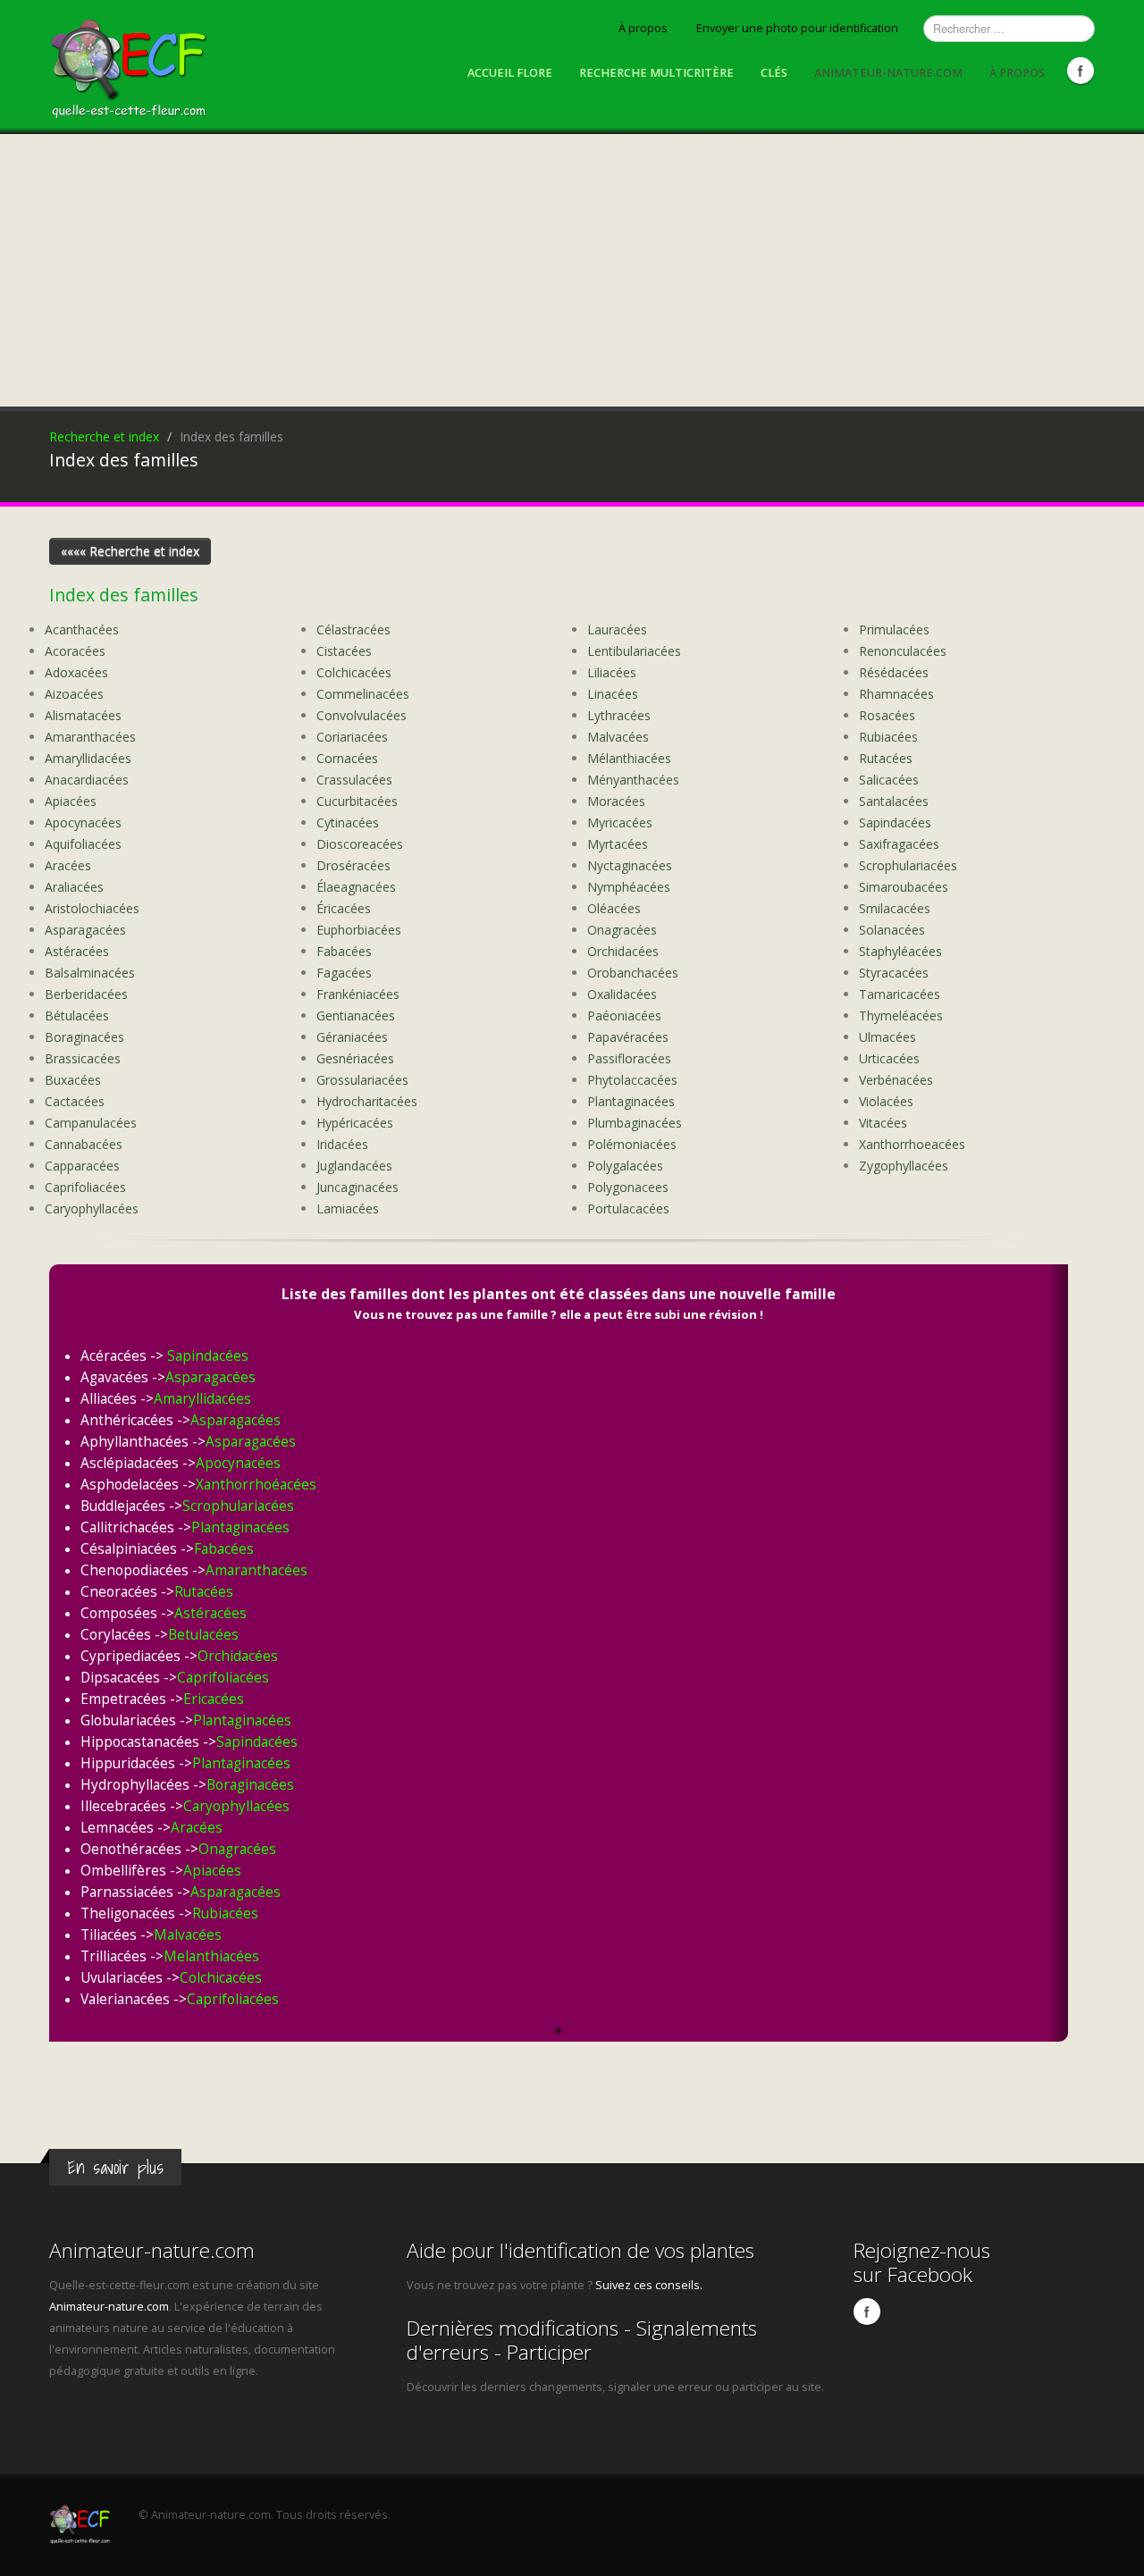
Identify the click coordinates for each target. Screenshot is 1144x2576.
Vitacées (883, 1123)
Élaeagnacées (356, 887)
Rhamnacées (896, 694)
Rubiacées (888, 737)
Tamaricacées (900, 994)
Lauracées (617, 629)
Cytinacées (348, 822)
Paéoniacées (624, 1015)
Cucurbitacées (357, 801)
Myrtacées (618, 844)
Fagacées (344, 973)
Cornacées (347, 758)
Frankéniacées (358, 994)
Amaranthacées (90, 737)
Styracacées (894, 973)
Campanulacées (91, 1123)
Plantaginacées (631, 1101)
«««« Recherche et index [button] (130, 551)
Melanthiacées (211, 1956)
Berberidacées (86, 994)
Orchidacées (623, 951)
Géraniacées (352, 1037)
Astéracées (77, 951)
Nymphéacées (629, 887)
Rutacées (886, 758)
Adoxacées (76, 672)
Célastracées (353, 629)
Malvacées (618, 737)
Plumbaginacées (635, 1123)
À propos (643, 28)
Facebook (1081, 71)
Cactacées (75, 1101)
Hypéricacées (355, 1123)
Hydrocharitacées (367, 1101)
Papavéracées (628, 1037)
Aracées (68, 865)
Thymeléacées (901, 1015)
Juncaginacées (357, 1187)
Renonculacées (903, 651)
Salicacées (889, 780)
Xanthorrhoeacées (912, 1144)
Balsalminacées (90, 973)
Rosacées (887, 715)
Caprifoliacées (85, 1187)
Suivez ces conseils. (649, 2285)
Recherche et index (104, 436)
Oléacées (614, 908)
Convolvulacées (362, 715)
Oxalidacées (622, 994)
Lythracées (619, 715)
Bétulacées (77, 1015)
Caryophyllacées (92, 1208)
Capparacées (82, 1166)
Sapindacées (895, 822)
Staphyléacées (900, 951)
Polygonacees (628, 1187)
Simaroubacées (904, 887)
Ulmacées (887, 1037)
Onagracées (622, 930)
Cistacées (344, 651)
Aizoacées (74, 694)
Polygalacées (625, 1166)
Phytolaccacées (632, 1080)
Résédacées (894, 672)
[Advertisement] (572, 268)
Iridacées (342, 1144)
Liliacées (612, 672)
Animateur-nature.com (888, 73)
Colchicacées (354, 672)
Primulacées (894, 629)
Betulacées (203, 1635)
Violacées (886, 1101)
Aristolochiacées (92, 908)
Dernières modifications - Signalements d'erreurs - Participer (582, 2340)
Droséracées (353, 865)
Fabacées (344, 951)
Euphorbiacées (359, 930)
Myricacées (620, 822)
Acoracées (75, 651)
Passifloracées (629, 1058)
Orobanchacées (633, 973)
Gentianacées (356, 1015)
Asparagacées (85, 930)
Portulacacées (628, 1208)
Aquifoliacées (83, 844)
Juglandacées (354, 1166)
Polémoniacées (632, 1144)
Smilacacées (895, 908)
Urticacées (889, 1058)
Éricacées (344, 908)
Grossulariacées (362, 1080)
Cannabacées (84, 1144)
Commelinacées (363, 694)
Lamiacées (348, 1208)
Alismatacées (83, 715)
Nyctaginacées (630, 865)
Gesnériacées (355, 1058)
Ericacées (214, 1699)
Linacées (613, 694)
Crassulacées (354, 780)
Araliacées (74, 887)
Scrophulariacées (908, 865)
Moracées (616, 801)
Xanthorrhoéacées (256, 1485)
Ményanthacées (633, 780)
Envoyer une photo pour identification (797, 28)
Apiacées (71, 801)
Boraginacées (84, 1037)
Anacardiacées (87, 780)
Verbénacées (896, 1080)
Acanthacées (82, 629)
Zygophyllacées (904, 1166)
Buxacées (73, 1080)
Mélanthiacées (629, 758)
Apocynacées (83, 822)
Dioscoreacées (360, 844)
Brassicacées (83, 1058)
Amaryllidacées (88, 758)
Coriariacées (352, 737)
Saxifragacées (899, 844)
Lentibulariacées (634, 651)
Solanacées (892, 930)
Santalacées (894, 801)
